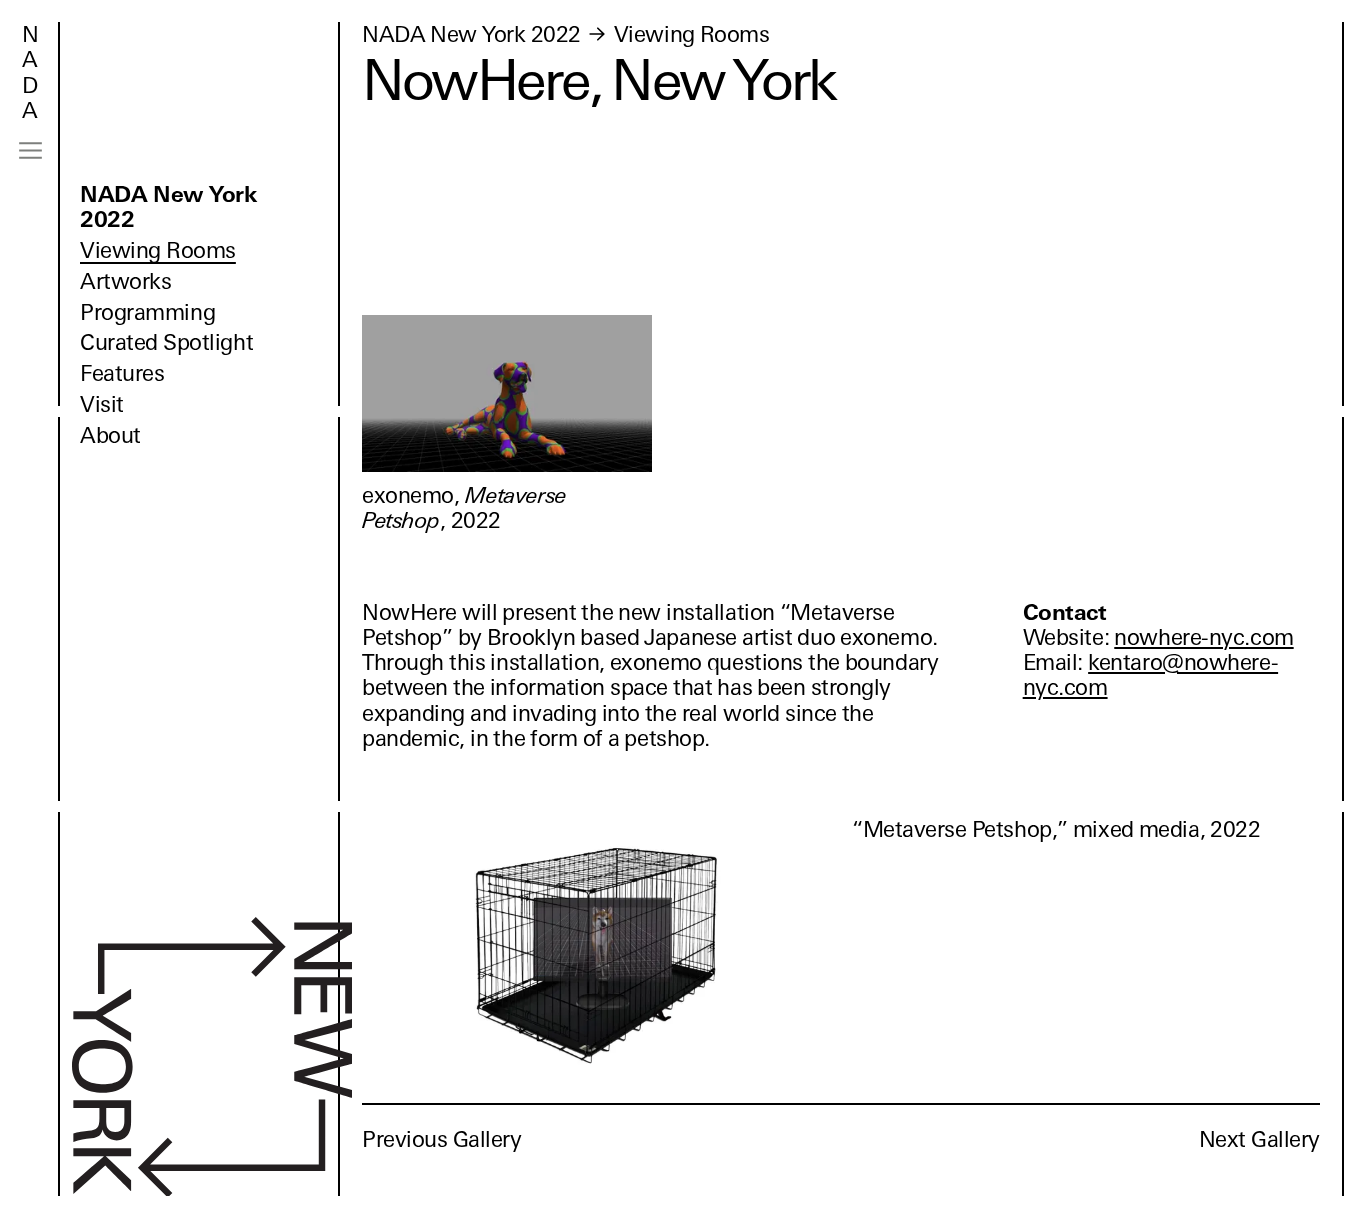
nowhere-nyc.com (1203, 637)
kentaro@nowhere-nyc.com (1150, 675)
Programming (147, 312)
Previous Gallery (442, 1139)
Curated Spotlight (166, 342)
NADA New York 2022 (168, 207)
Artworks (125, 281)
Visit (102, 404)
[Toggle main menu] (30, 150)
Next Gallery (1259, 1139)
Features (122, 373)
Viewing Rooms (158, 250)
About (110, 435)
